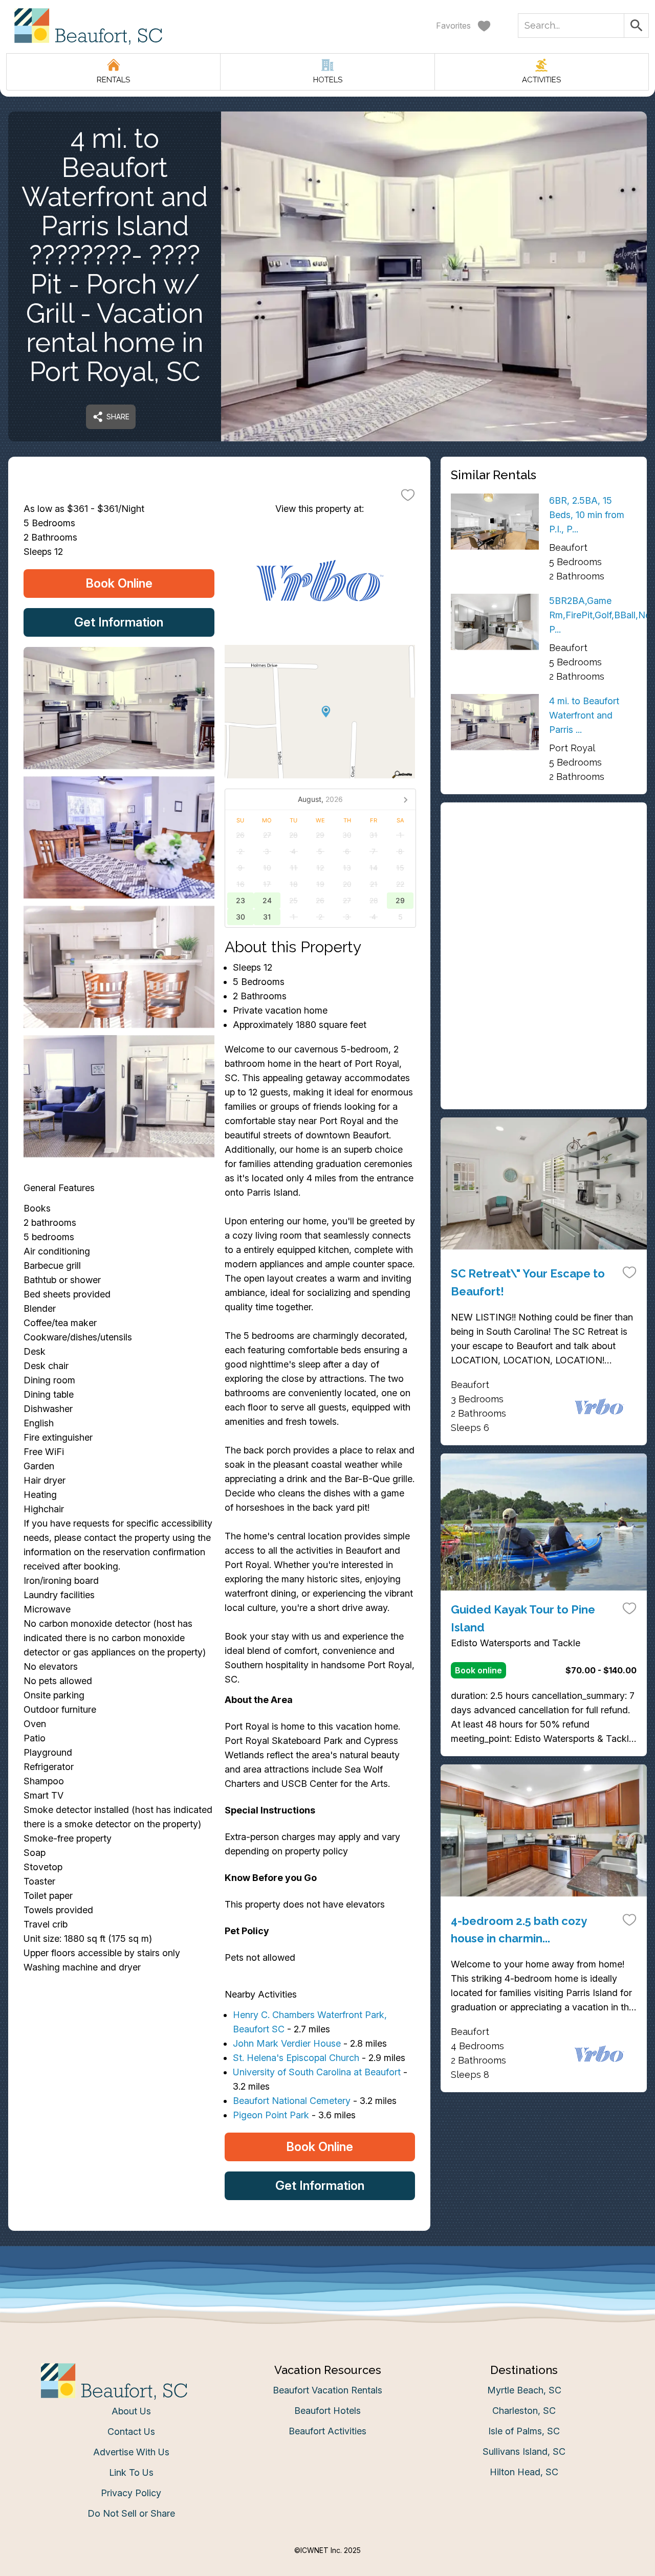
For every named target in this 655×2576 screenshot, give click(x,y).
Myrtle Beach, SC (524, 2390)
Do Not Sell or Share (131, 2513)
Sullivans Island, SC (524, 2451)
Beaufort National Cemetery (292, 2101)
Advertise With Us (131, 2452)
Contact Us (131, 2432)
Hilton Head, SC (524, 2472)
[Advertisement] (544, 884)
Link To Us (131, 2472)
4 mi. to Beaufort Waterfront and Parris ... (584, 715)
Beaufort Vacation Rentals (327, 2390)
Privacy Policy (131, 2493)
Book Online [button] (119, 583)
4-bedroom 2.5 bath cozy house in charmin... (519, 1930)
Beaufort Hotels (327, 2411)
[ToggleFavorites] (408, 495)
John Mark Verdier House (287, 2043)
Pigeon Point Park (271, 2115)
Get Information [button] (119, 622)
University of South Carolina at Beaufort (317, 2072)
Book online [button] (478, 1670)
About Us (131, 2411)
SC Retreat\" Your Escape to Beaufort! (528, 1282)
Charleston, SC (524, 2411)
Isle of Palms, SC (524, 2431)
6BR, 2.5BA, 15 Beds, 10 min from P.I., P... (587, 515)
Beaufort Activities (327, 2431)
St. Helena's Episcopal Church (296, 2058)
